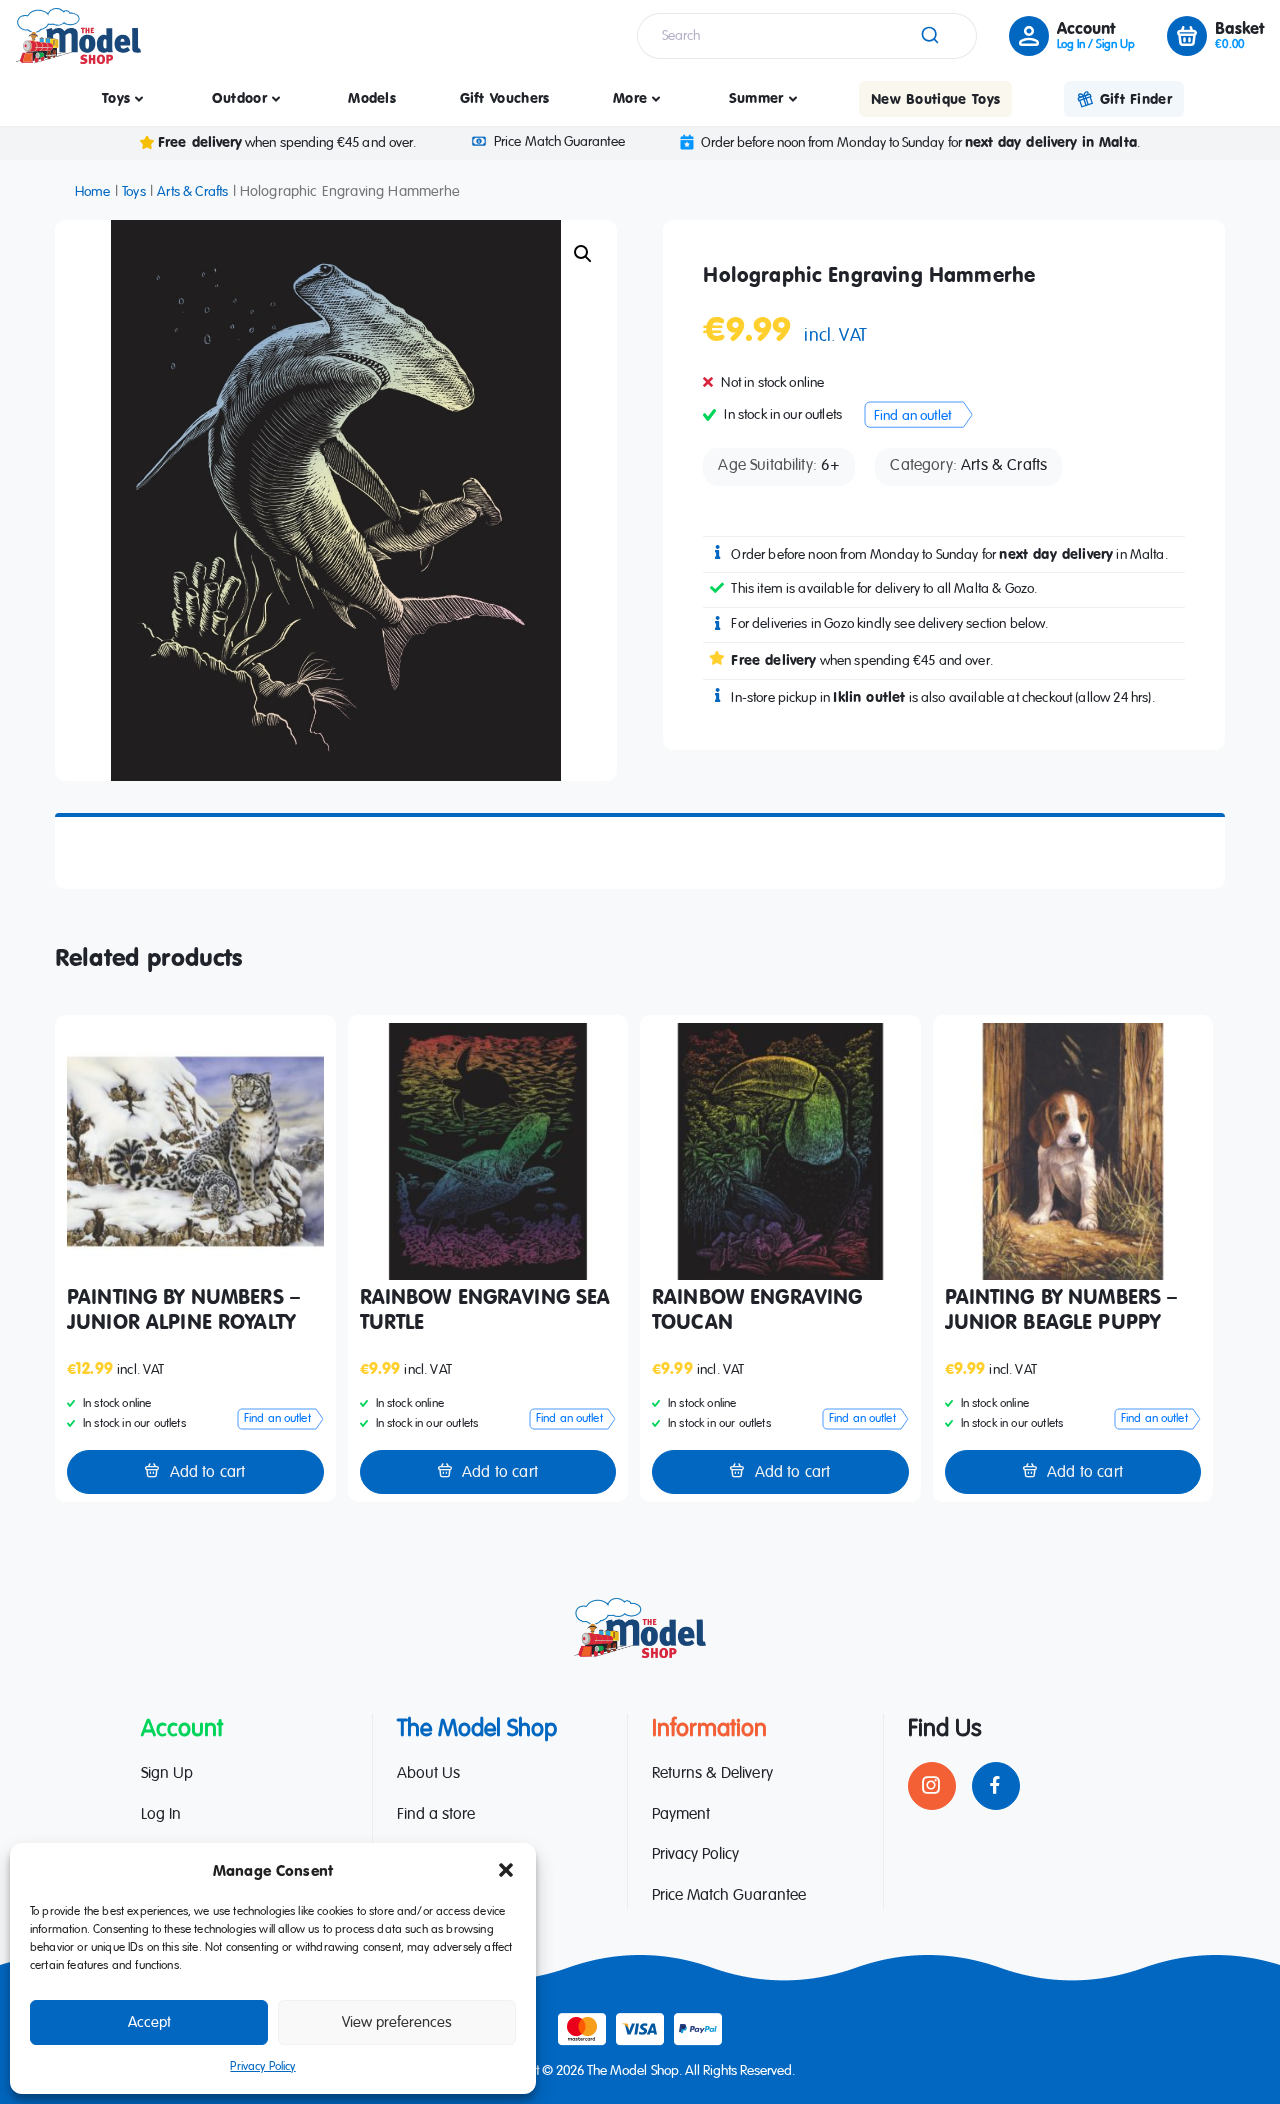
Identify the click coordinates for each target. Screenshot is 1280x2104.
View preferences (397, 2022)
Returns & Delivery (712, 1774)
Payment (681, 1815)
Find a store (436, 1815)
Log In (161, 1815)
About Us (428, 1774)
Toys (116, 97)
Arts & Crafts (192, 192)
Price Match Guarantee (559, 142)
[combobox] (807, 36)
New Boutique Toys (935, 98)
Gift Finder (1136, 98)
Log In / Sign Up (1096, 45)
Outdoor (239, 97)
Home (93, 192)
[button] (506, 1870)
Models (372, 97)
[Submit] (928, 36)
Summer (756, 97)
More (630, 97)
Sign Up (167, 1774)
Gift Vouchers (505, 97)
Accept (149, 2022)
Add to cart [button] (208, 1473)
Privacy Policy (262, 2067)
